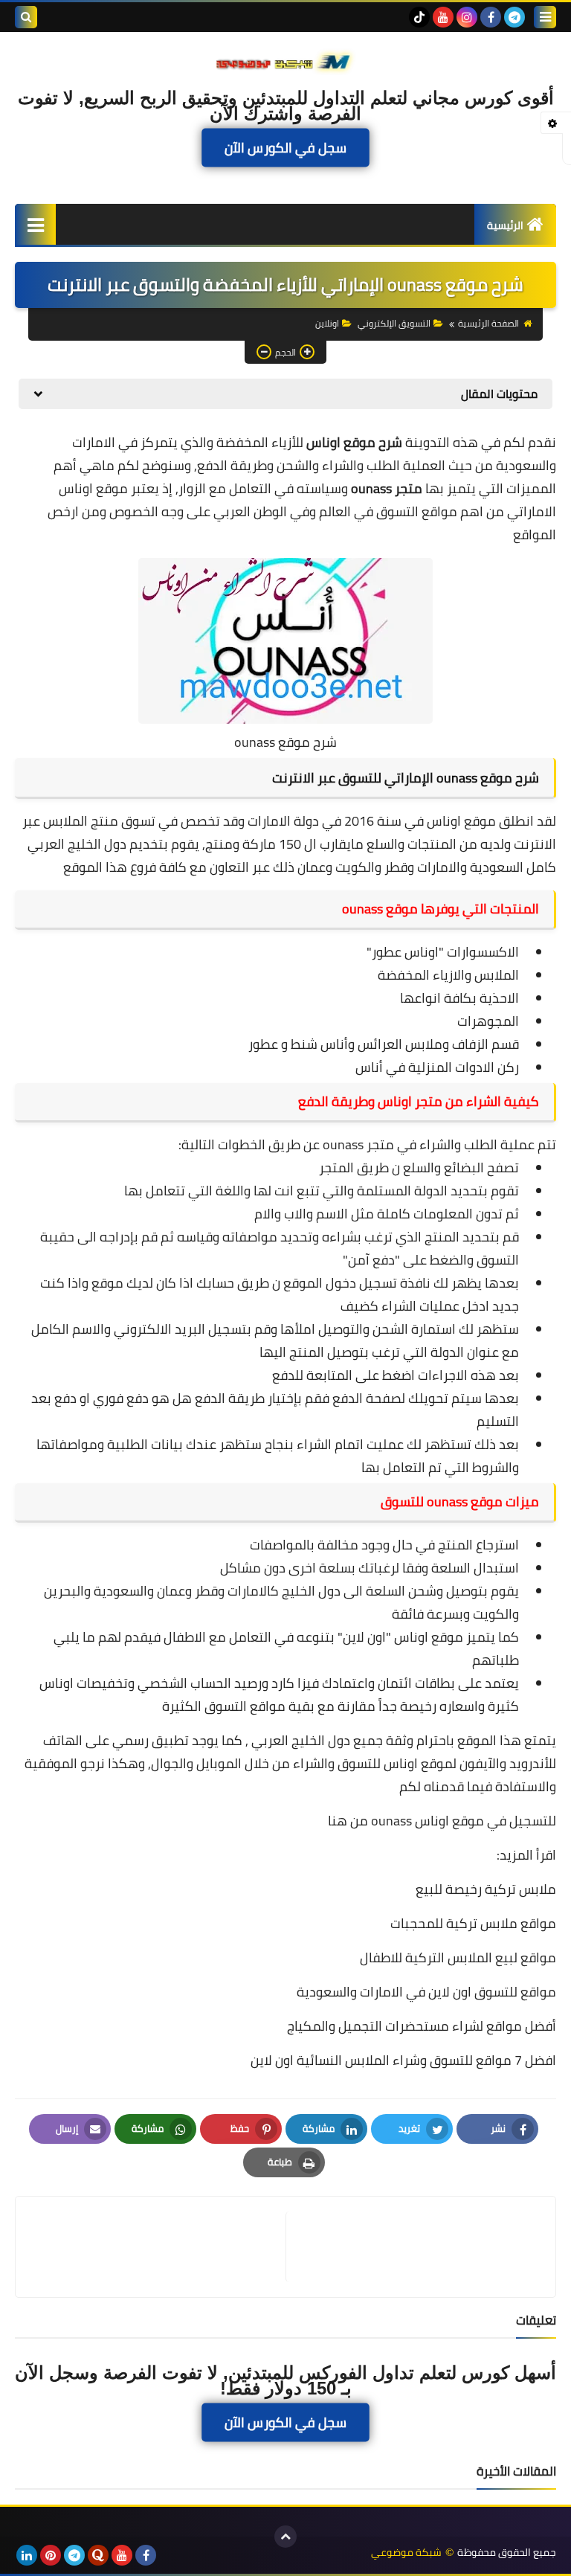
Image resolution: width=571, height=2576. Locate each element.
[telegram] (514, 17)
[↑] (285, 2537)
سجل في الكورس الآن (285, 148)
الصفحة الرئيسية (488, 323)
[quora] (98, 2555)
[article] (158, 2247)
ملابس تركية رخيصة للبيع (486, 1889)
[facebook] (491, 17)
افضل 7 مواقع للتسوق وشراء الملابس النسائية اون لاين (403, 2060)
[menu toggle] (545, 17)
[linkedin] (27, 2555)
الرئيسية (505, 225)
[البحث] (26, 17)
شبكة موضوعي (406, 2553)
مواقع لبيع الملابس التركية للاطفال (458, 1957)
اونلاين (327, 323)
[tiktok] (419, 17)
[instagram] (467, 17)
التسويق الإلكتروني (394, 323)
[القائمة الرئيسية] (35, 224)
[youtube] (443, 17)
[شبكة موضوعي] (285, 61)
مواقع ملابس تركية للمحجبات (473, 1923)
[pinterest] (51, 2555)
